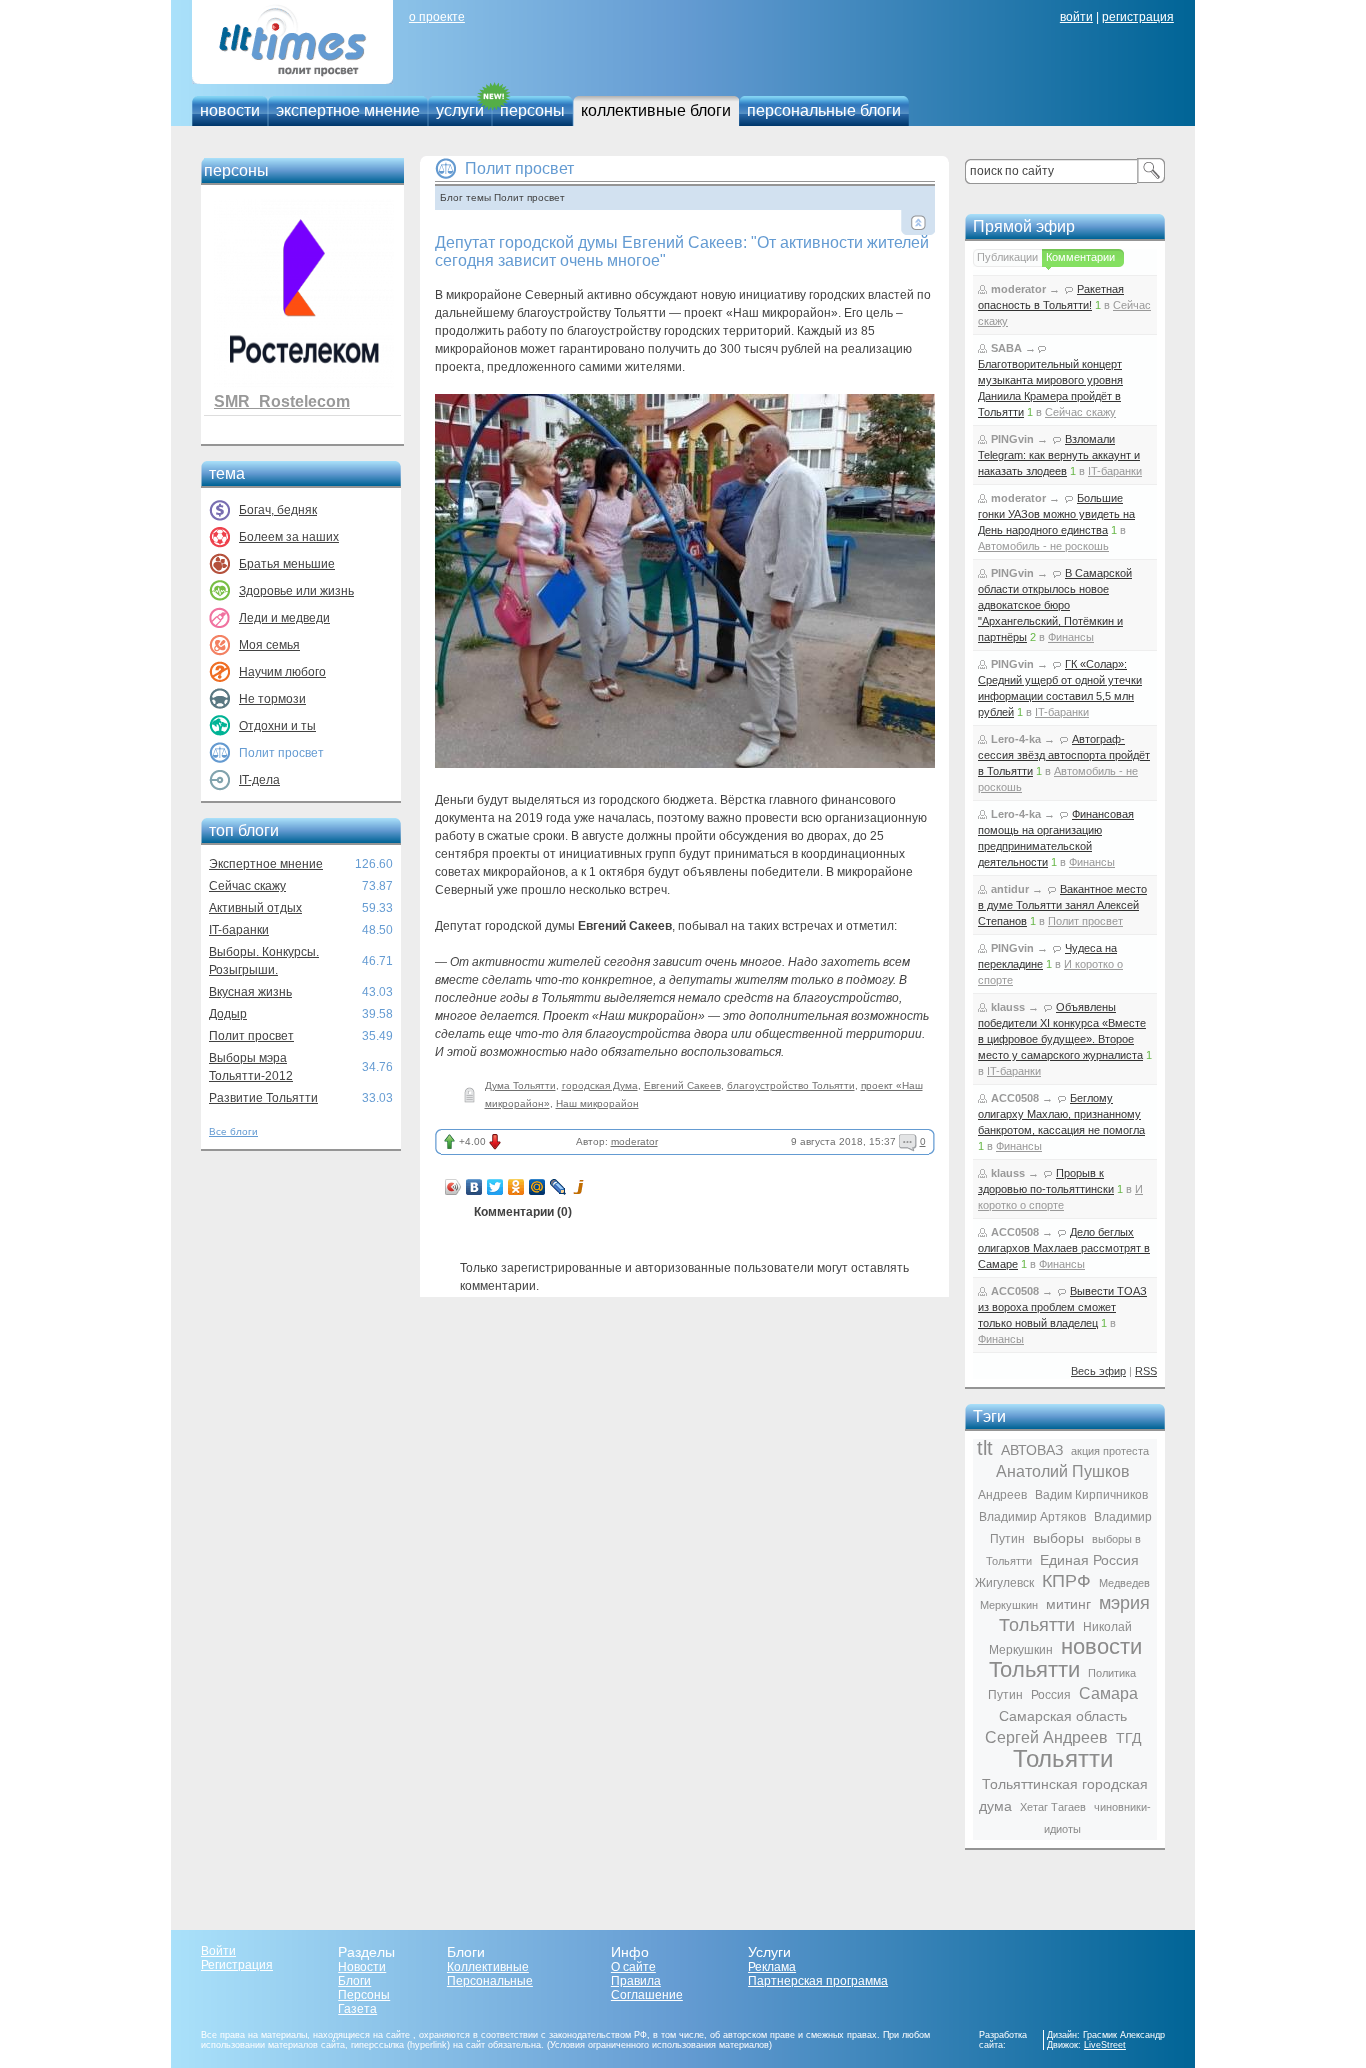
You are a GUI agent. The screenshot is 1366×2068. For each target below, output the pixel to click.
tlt (985, 1448)
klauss (1008, 1007)
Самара (1108, 1693)
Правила (636, 1981)
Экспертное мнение (266, 864)
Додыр (228, 1014)
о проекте (437, 17)
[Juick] (579, 1187)
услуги (460, 110)
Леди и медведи (284, 618)
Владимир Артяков (1032, 1517)
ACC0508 (1015, 1098)
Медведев (1124, 1583)
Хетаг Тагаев (1053, 1807)
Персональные (490, 1981)
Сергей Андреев (1046, 1737)
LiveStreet (1105, 2045)
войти (1076, 17)
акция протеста (1110, 1451)
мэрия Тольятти (1075, 1614)
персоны (532, 110)
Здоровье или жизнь (296, 591)
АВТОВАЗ (1032, 1450)
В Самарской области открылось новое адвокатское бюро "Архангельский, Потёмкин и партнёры (1055, 605)
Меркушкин (1009, 1605)
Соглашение (647, 1995)
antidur (1010, 889)
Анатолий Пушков (1063, 1471)
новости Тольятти (1065, 1658)
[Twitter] (495, 1187)
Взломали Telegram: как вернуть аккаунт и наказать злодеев (1059, 455)
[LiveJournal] (558, 1187)
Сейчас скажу (247, 886)
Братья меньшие (287, 564)
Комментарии (1080, 257)
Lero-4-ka (1016, 739)
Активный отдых (255, 908)
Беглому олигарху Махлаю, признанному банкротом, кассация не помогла (1061, 1114)
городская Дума (600, 1085)
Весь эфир (1098, 1371)
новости (230, 110)
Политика (1112, 1673)
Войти (218, 1951)
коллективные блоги (656, 110)
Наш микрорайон (597, 1103)
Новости (362, 1967)
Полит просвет (251, 1036)
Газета (357, 2009)
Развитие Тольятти (263, 1098)
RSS (1146, 1371)
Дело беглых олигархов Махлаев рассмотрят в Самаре (1064, 1248)
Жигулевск (1004, 1583)
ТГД (1128, 1738)
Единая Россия (1089, 1560)
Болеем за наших (289, 537)
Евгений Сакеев (682, 1085)
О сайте (633, 1967)
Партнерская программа (818, 1981)
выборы (1058, 1538)
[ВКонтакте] (474, 1187)
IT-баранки (239, 930)
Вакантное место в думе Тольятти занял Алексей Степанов (1062, 905)
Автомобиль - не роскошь (1043, 546)
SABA (1006, 348)
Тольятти (1063, 1758)
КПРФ (1066, 1581)
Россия (1051, 1695)
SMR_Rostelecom (282, 401)
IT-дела (259, 780)
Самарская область (1063, 1716)
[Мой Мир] (537, 1187)
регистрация (1138, 17)
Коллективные (488, 1967)
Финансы (1071, 637)
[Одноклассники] (516, 1187)
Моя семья (269, 645)
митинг (1068, 1604)
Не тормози (272, 699)
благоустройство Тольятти (791, 1085)
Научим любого (282, 672)
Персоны (364, 1995)
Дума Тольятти (520, 1085)
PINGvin (1012, 439)
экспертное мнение (348, 110)
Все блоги (233, 1131)
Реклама (772, 1967)
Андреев (1002, 1495)
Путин (1005, 1695)
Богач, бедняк (278, 510)
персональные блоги (824, 110)
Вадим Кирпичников (1091, 1495)
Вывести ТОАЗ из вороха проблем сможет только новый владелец (1062, 1307)
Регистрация (237, 1965)
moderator (634, 1141)
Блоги (354, 1981)
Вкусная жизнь (250, 992)
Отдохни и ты (277, 726)
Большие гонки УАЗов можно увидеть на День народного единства (1056, 514)
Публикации (1007, 257)
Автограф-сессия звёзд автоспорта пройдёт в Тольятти (1064, 755)
